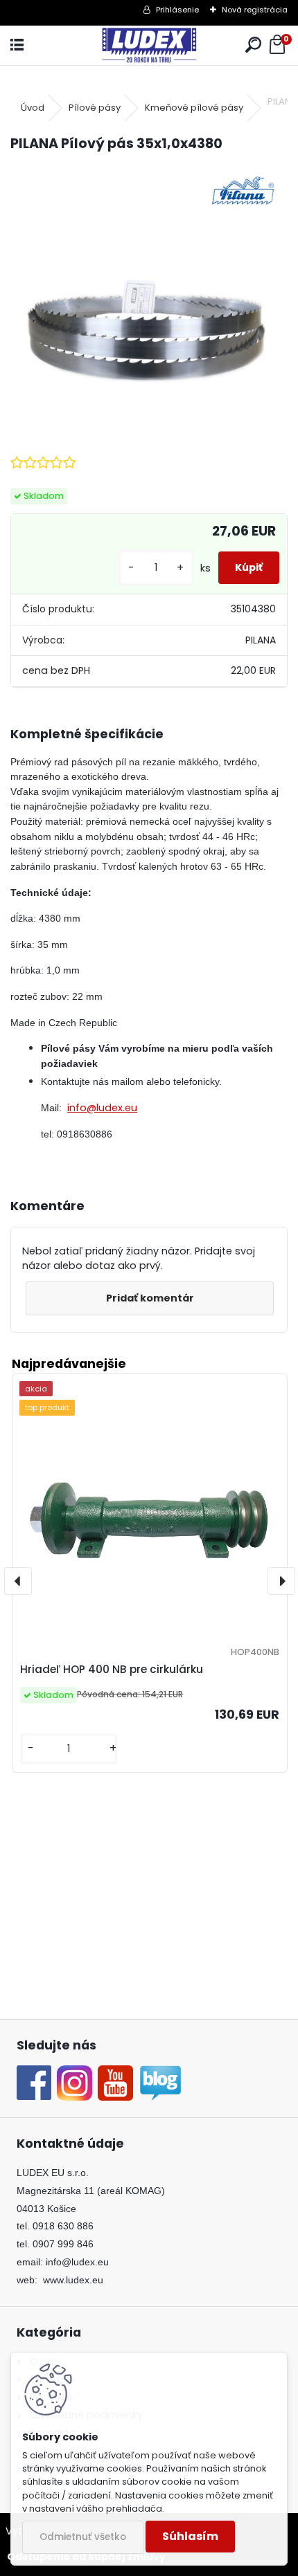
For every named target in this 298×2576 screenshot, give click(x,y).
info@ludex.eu (102, 1108)
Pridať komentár (150, 1298)
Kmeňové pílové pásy (194, 108)
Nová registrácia (255, 10)
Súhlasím (190, 2536)
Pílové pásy (95, 108)
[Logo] (149, 45)
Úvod (33, 108)
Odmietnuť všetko (83, 2537)
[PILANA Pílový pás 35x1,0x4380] (149, 302)
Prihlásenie (177, 10)
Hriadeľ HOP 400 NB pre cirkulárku (112, 1669)
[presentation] (18, 1581)
